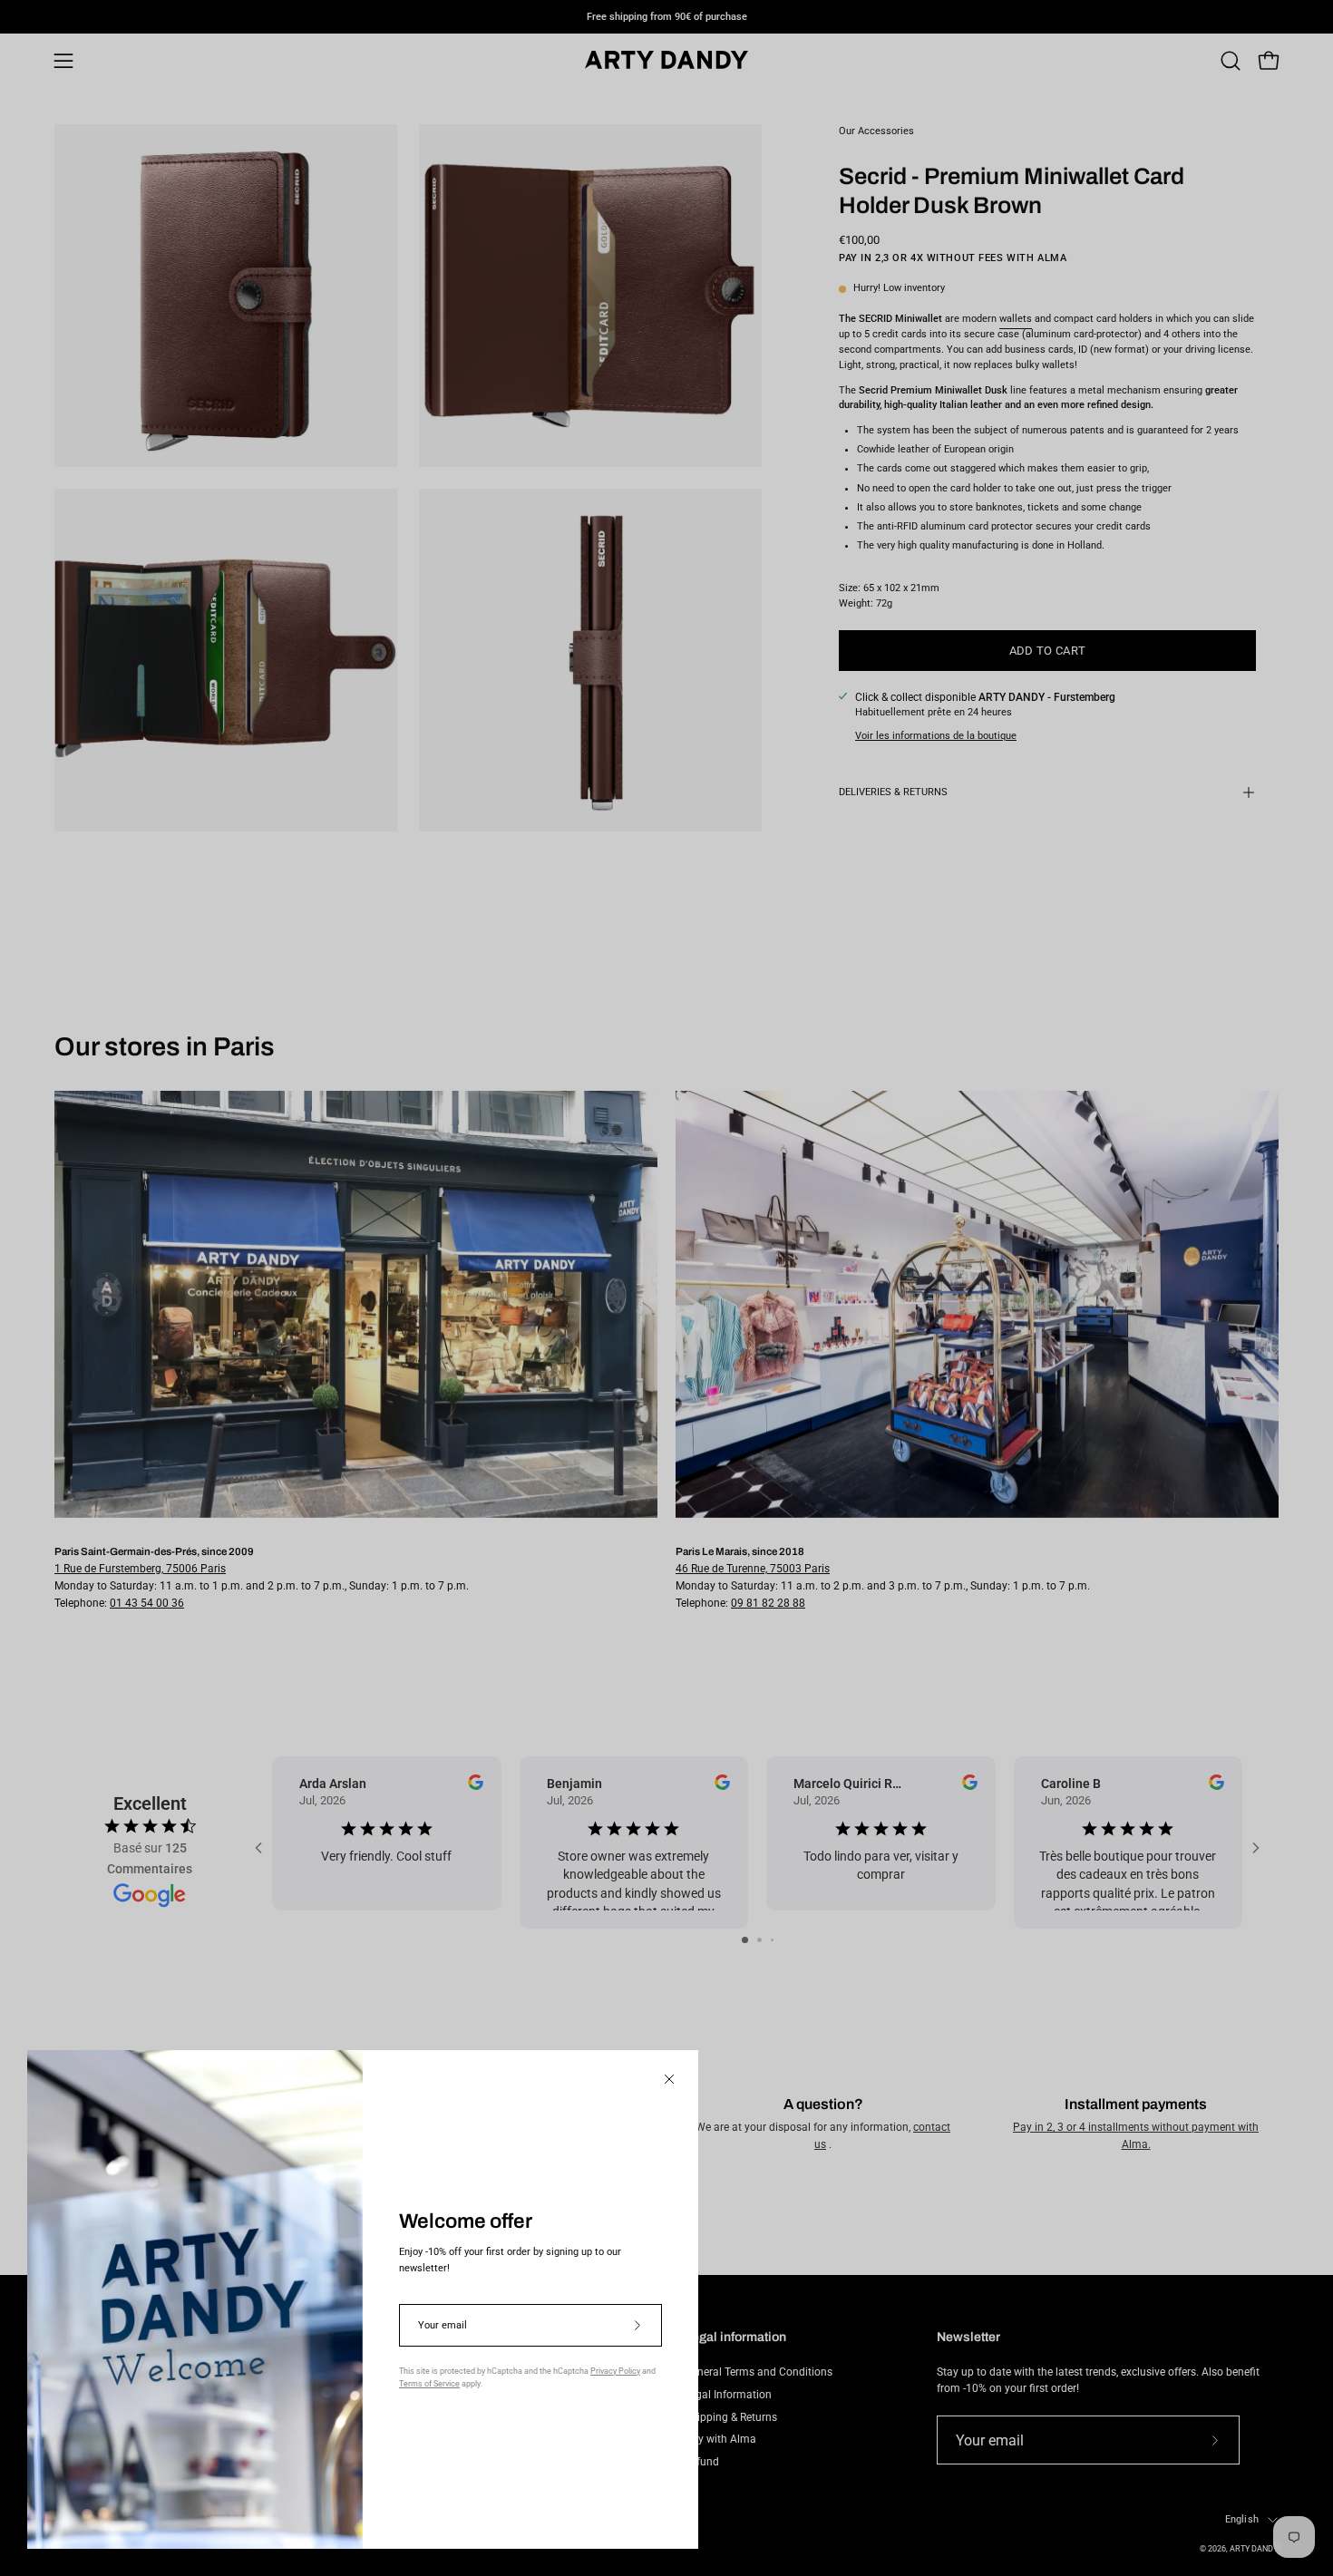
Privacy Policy (615, 2371)
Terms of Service (429, 2384)
